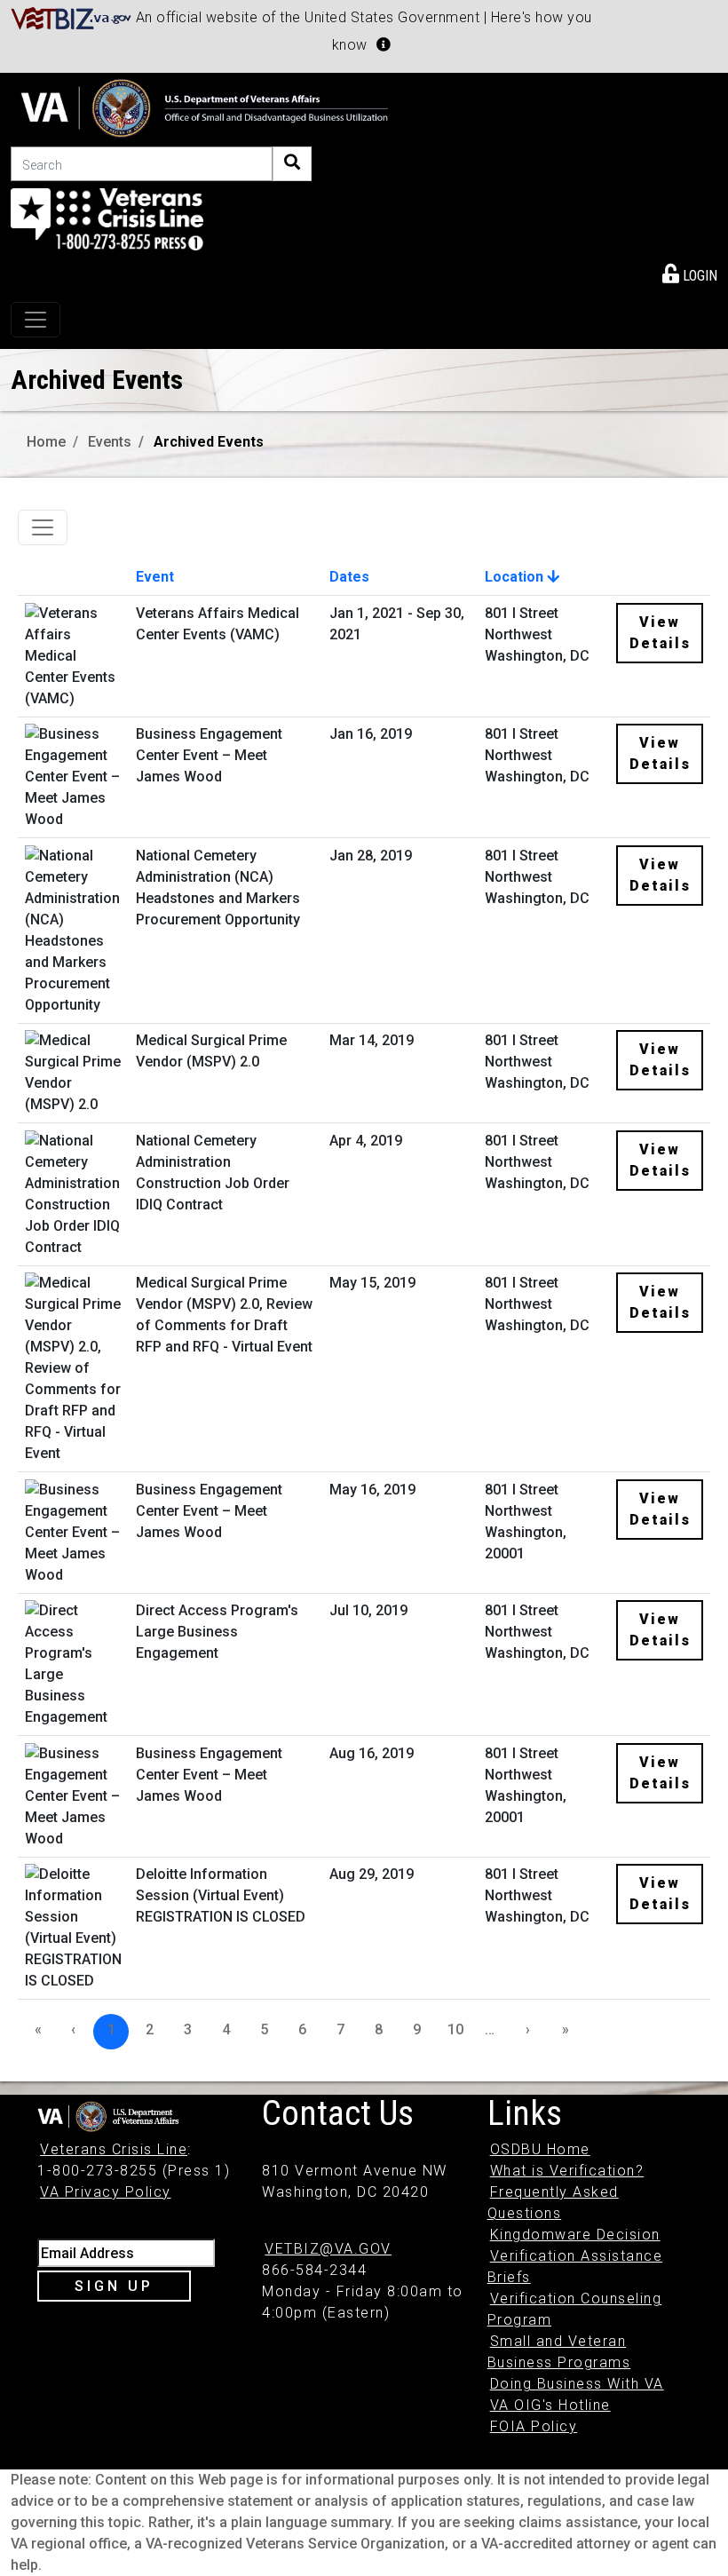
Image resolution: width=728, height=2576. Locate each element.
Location (516, 577)
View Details (660, 633)
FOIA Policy (534, 2426)
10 (455, 2029)
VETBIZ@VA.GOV (328, 2249)
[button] (384, 44)
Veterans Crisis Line (114, 2149)
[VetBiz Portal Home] (71, 17)
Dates (349, 577)
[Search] (292, 164)
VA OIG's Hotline (550, 2405)
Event (155, 577)
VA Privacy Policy (106, 2192)
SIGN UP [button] (114, 2286)
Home (46, 442)
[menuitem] (690, 273)
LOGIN (698, 276)
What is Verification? (567, 2171)
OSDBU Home (540, 2149)
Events (110, 442)
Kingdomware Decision (575, 2235)
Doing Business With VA (577, 2384)
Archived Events (209, 442)
